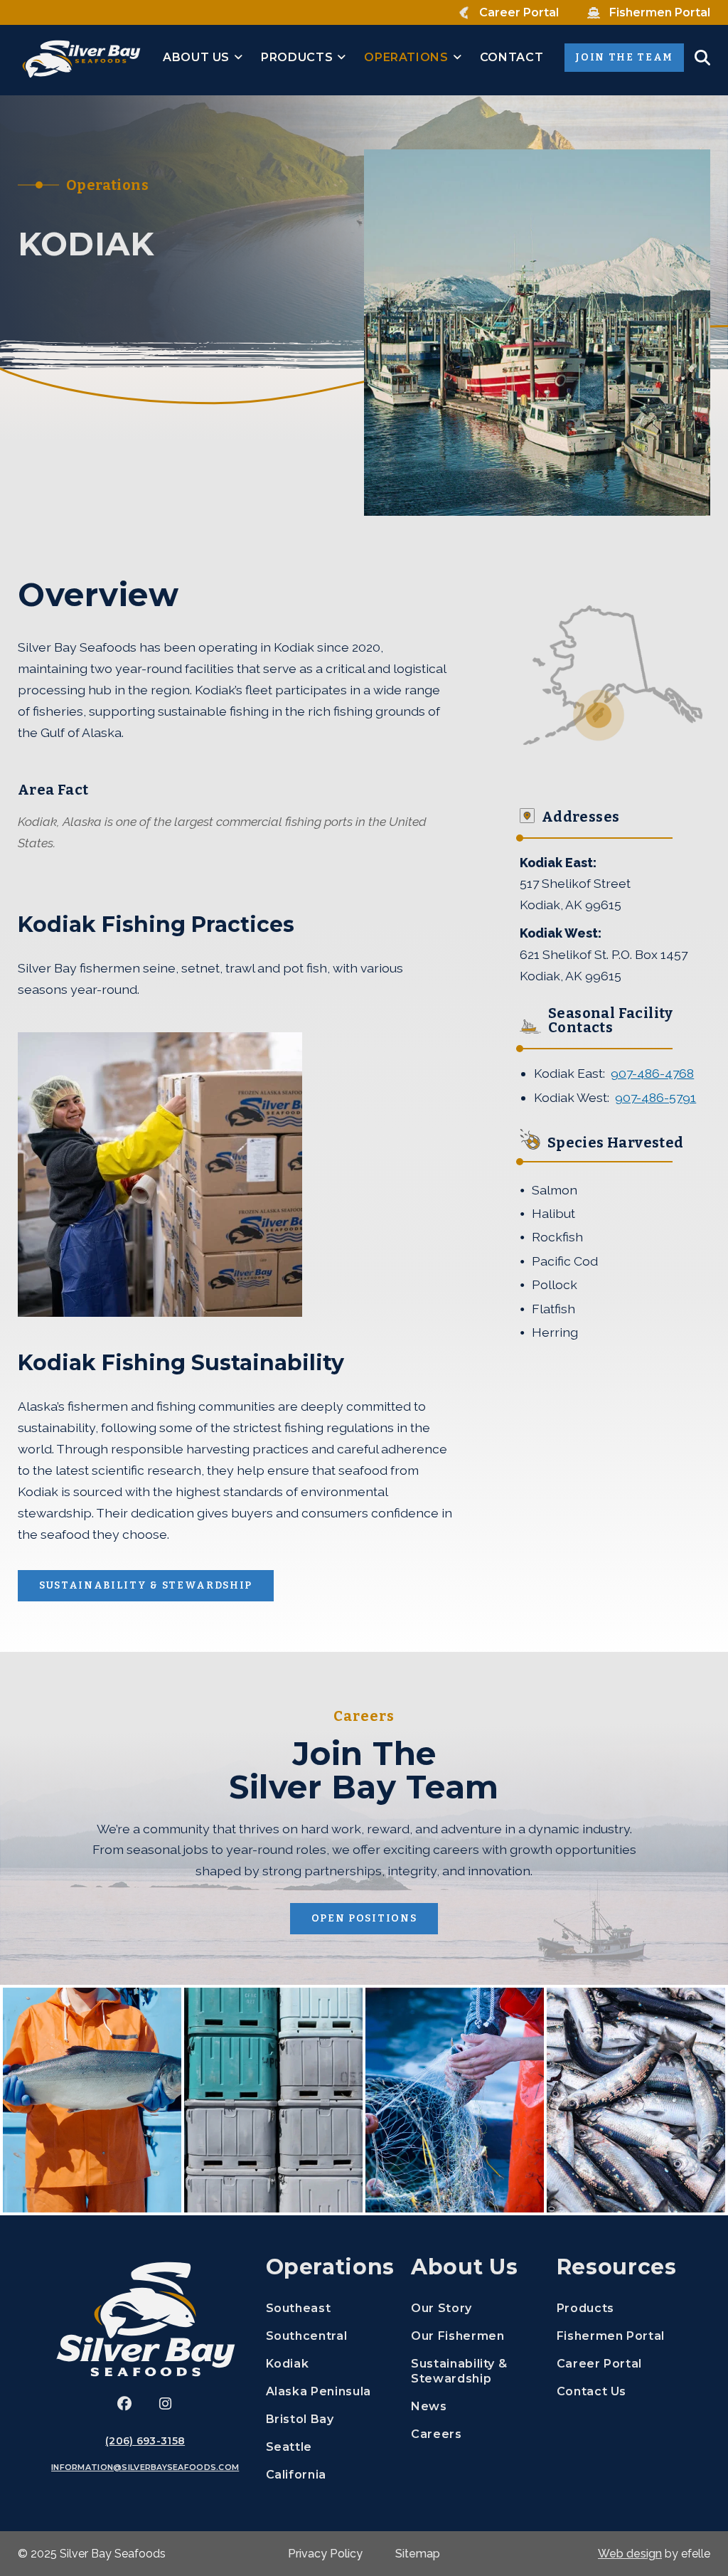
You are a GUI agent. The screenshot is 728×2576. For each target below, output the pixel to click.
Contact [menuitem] (512, 57)
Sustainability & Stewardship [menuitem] (459, 2371)
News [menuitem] (429, 2406)
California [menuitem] (296, 2475)
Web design (630, 2554)
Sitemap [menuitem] (418, 2554)
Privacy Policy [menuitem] (325, 2554)
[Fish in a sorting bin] (636, 2100)
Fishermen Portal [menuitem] (619, 2336)
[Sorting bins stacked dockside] (273, 2100)
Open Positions (375, 1918)
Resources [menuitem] (617, 2267)
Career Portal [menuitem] (619, 2363)
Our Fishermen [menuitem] (457, 2336)
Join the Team (630, 57)
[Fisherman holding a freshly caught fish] (92, 2100)
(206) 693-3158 (145, 2441)
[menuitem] (509, 13)
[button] (702, 58)
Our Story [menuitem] (441, 2308)
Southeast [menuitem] (299, 2308)
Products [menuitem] (297, 57)
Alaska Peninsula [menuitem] (318, 2391)
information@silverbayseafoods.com (145, 2467)
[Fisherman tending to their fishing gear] (455, 2100)
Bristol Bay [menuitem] (300, 2419)
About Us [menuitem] (196, 57)
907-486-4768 (652, 1073)
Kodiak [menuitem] (288, 2364)
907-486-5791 (655, 1097)
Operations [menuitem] (406, 57)
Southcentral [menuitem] (307, 2336)
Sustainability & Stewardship (146, 1585)
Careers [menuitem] (473, 2434)
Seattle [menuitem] (289, 2447)
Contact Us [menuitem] (591, 2391)
